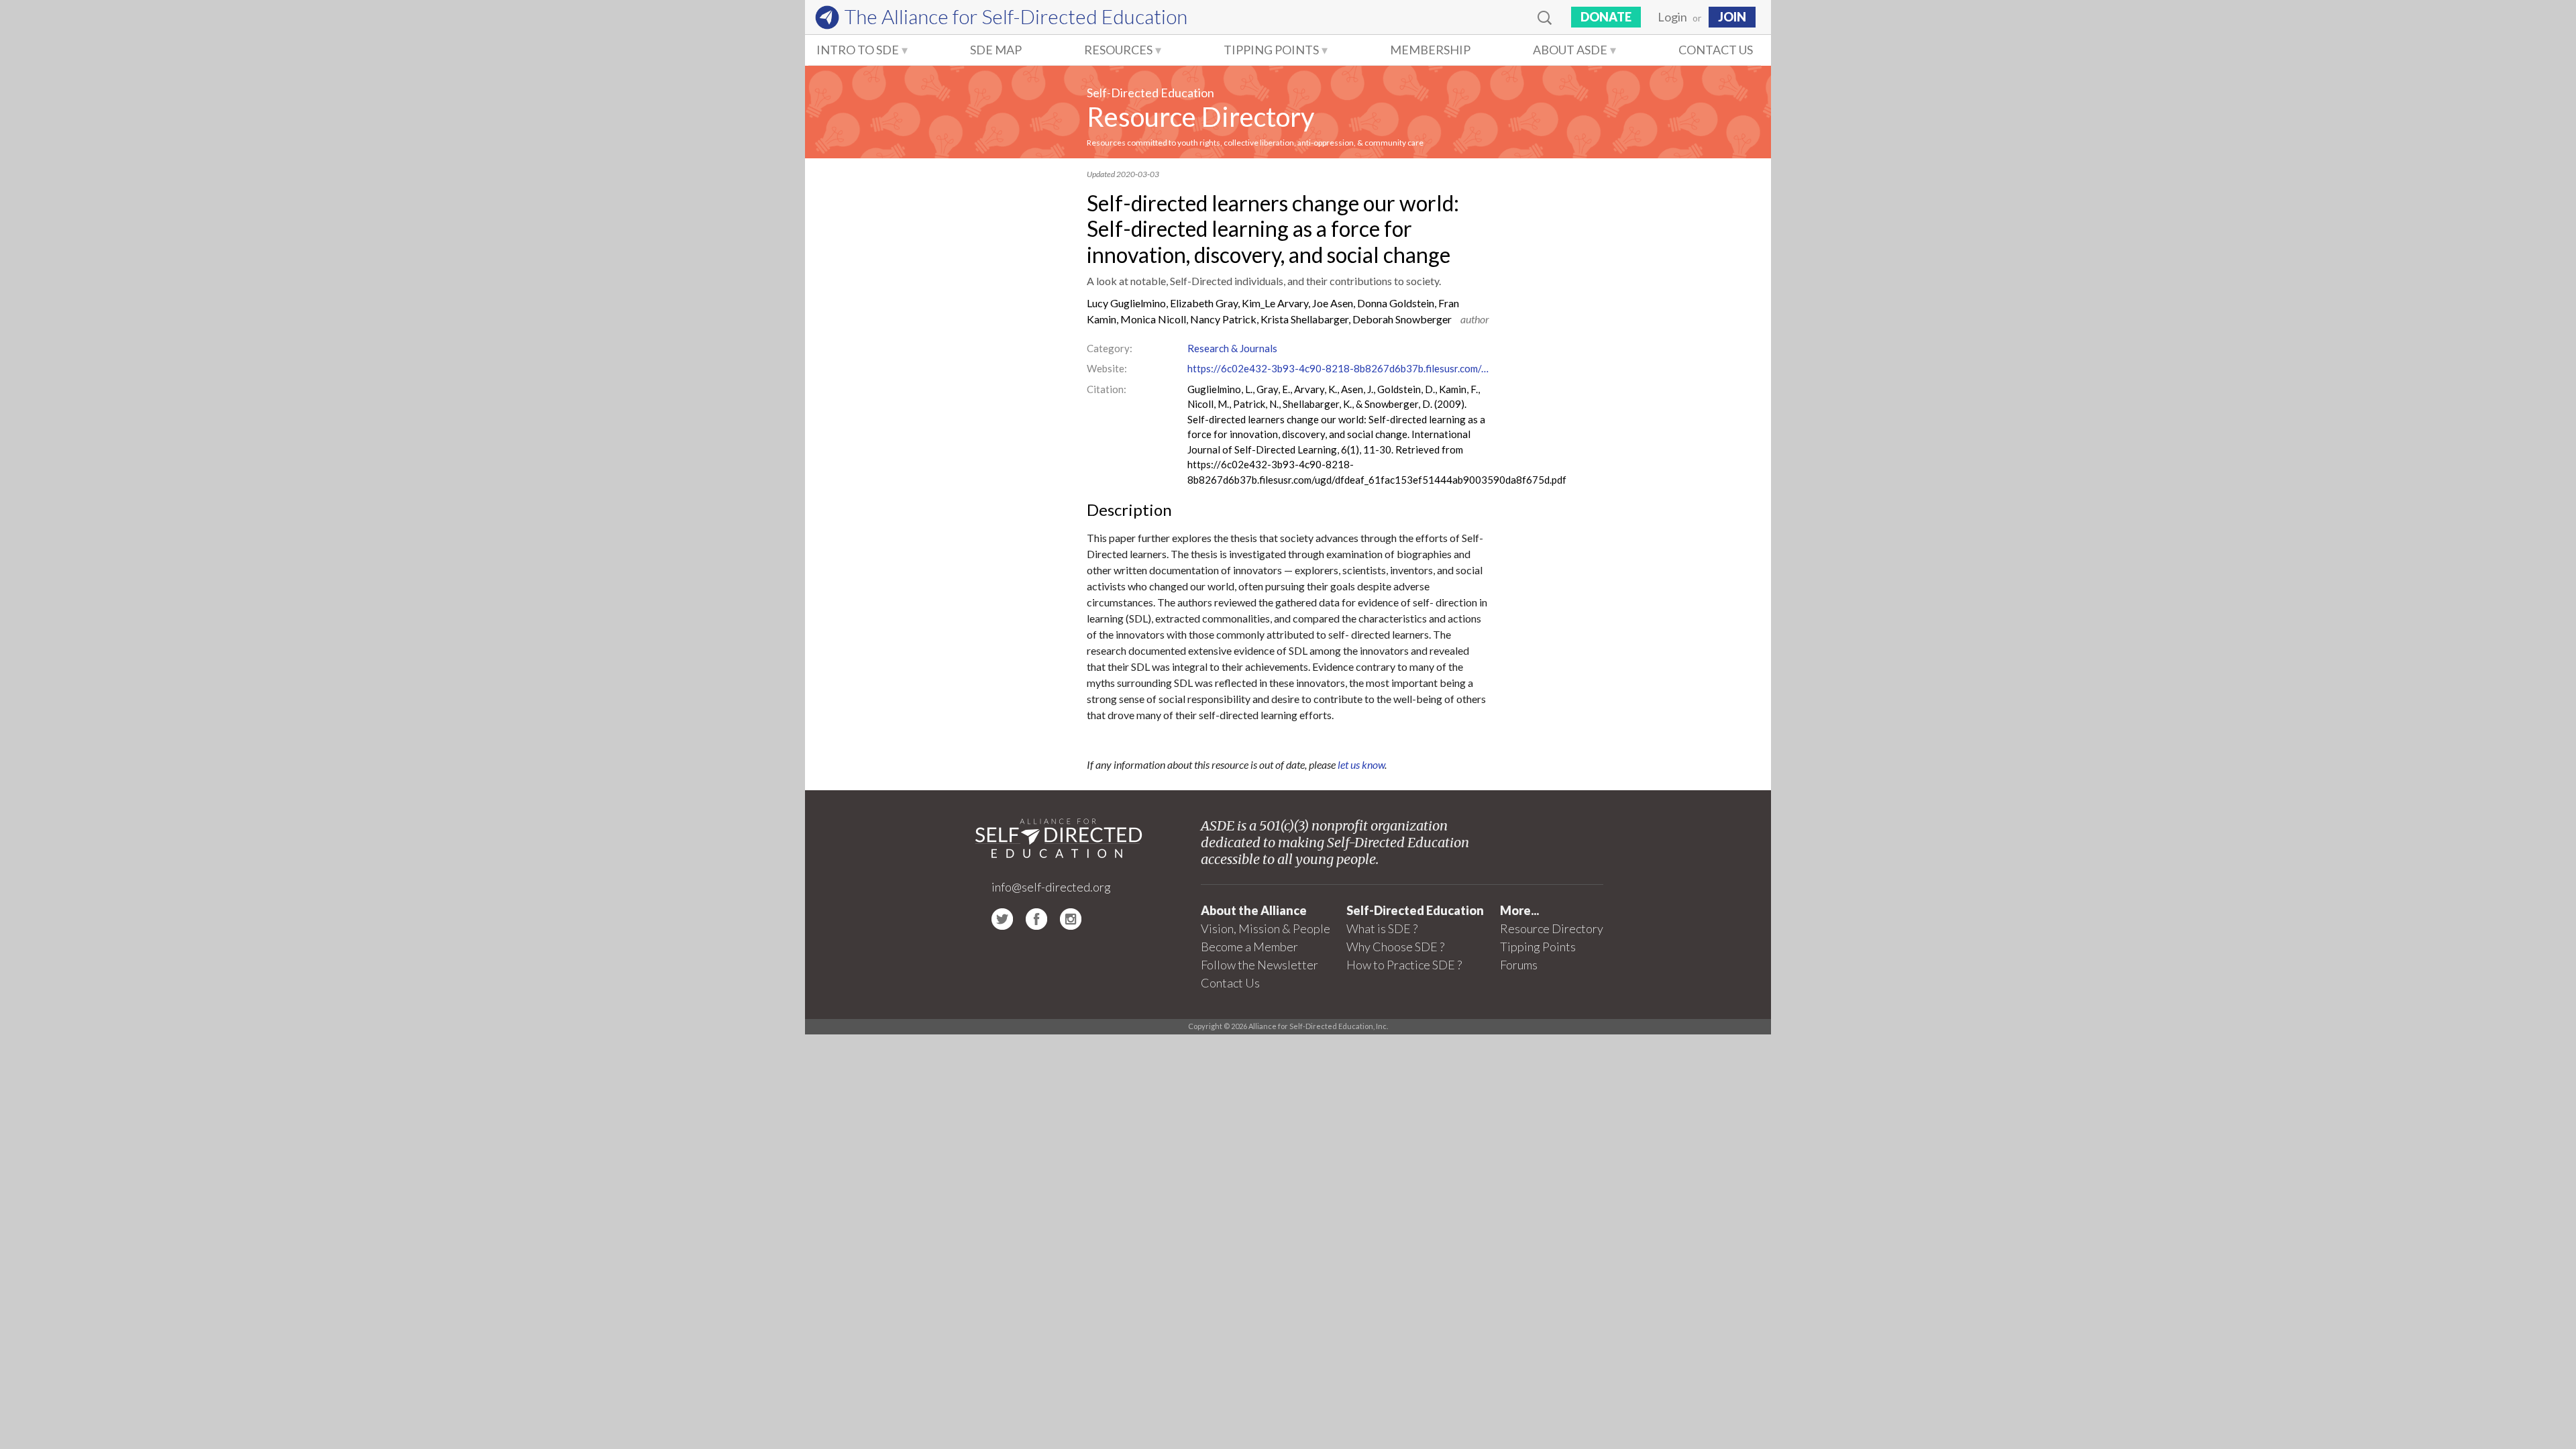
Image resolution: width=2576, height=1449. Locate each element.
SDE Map (996, 50)
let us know (1361, 764)
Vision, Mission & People (1266, 928)
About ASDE (1570, 50)
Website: (1107, 368)
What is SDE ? (1382, 928)
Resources (1118, 50)
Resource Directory (1200, 117)
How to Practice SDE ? (1404, 965)
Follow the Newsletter (1259, 965)
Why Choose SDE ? (1395, 947)
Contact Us (1716, 50)
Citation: (1107, 389)
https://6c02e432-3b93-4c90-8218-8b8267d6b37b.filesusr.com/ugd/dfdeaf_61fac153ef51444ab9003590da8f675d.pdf (1338, 368)
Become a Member (1249, 947)
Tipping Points (1271, 50)
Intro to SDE (858, 50)
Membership (1430, 50)
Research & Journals (1232, 348)
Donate (1606, 17)
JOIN (1732, 17)
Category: (1110, 348)
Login (1672, 17)
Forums (1519, 965)
